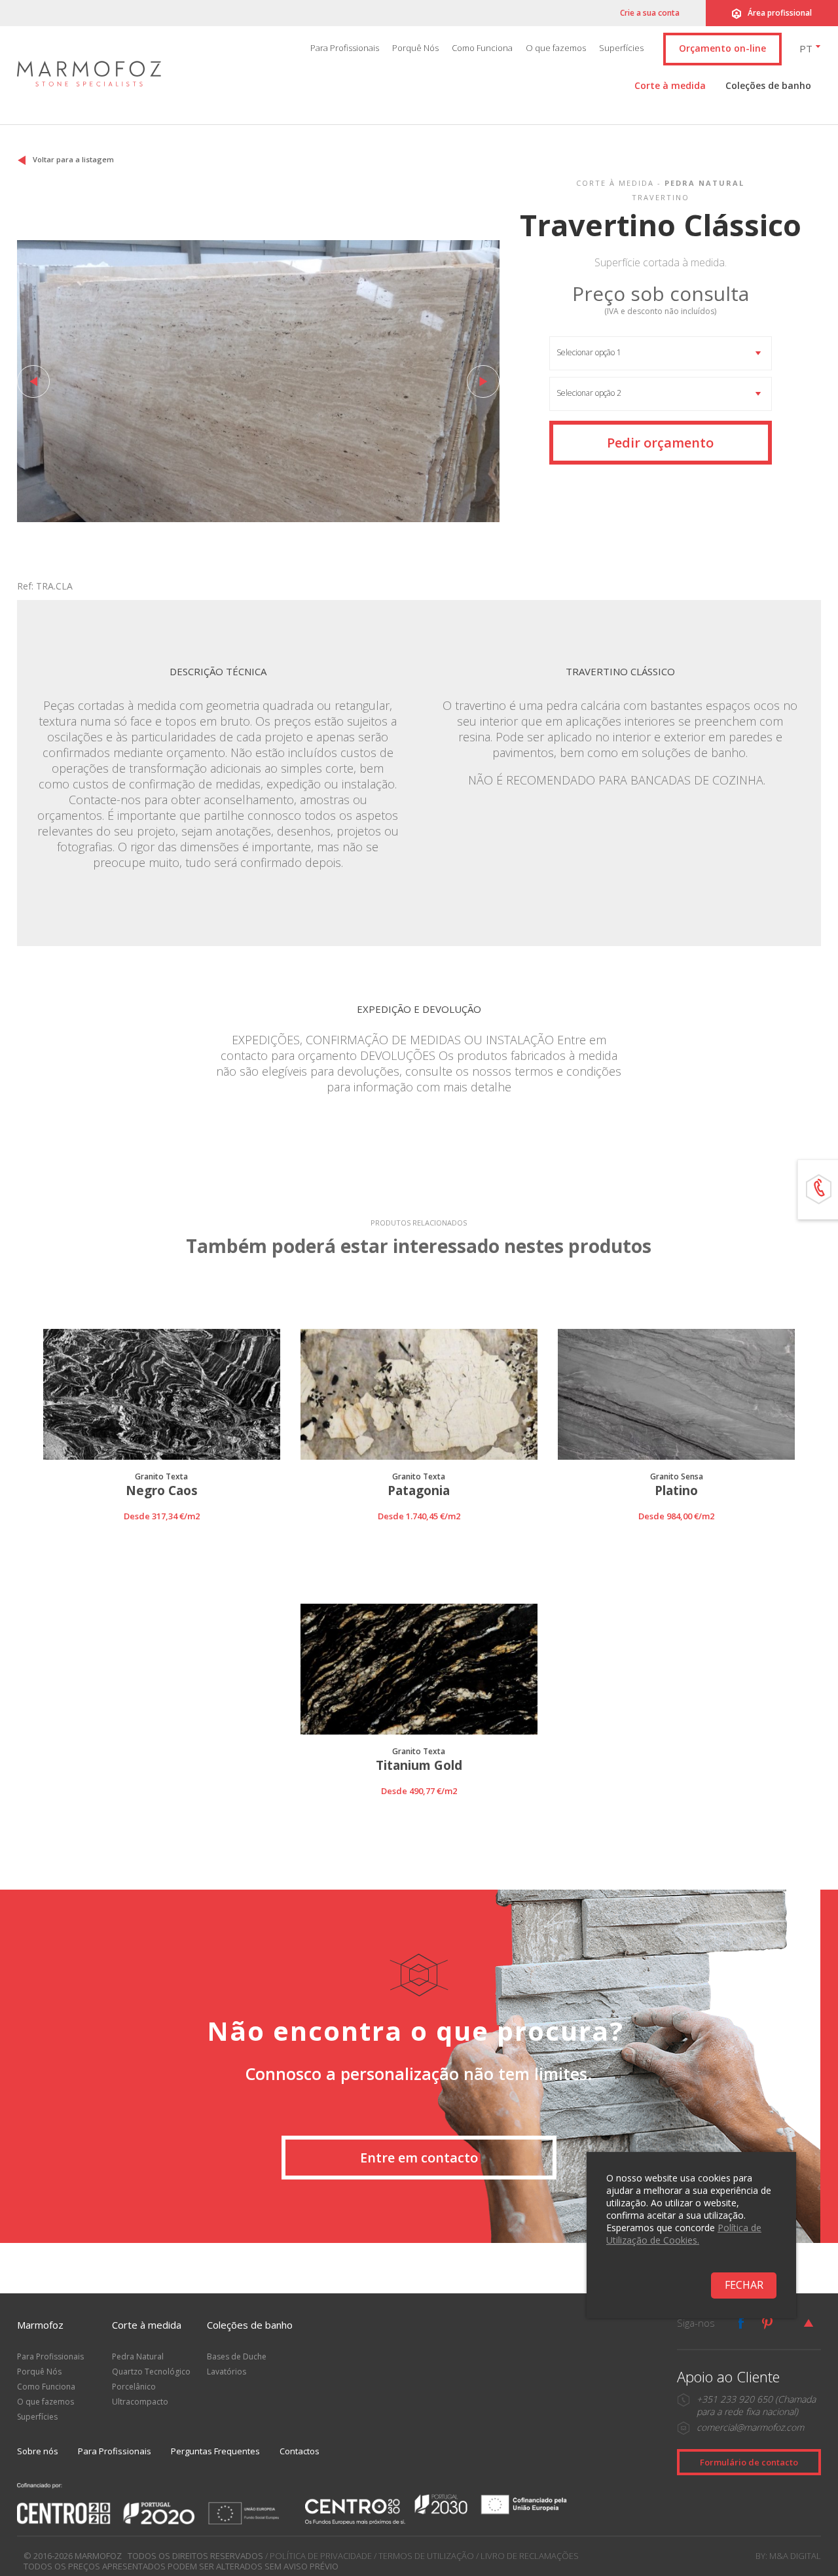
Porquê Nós (415, 48)
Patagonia (419, 1491)
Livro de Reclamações (530, 2556)
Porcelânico (134, 2387)
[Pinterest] (767, 2323)
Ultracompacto (140, 2402)
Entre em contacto (419, 2158)
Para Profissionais (345, 48)
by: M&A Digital (788, 2556)
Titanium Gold (419, 1766)
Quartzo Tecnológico (151, 2372)
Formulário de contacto (749, 2462)
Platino (676, 1491)
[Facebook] (741, 2323)
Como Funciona (482, 48)
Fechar (744, 2285)
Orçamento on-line (722, 48)
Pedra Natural (138, 2356)
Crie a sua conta (650, 13)
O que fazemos (556, 48)
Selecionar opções (161, 1532)
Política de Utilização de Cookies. (684, 2234)
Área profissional (780, 13)
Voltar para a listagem (73, 159)
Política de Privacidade (321, 2556)
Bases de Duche (237, 2356)
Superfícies (621, 48)
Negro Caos (162, 1491)
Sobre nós (38, 2451)
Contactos (300, 2451)
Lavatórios (227, 2372)
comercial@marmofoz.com (750, 2427)
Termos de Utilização (426, 2556)
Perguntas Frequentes (215, 2451)
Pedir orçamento (660, 443)
